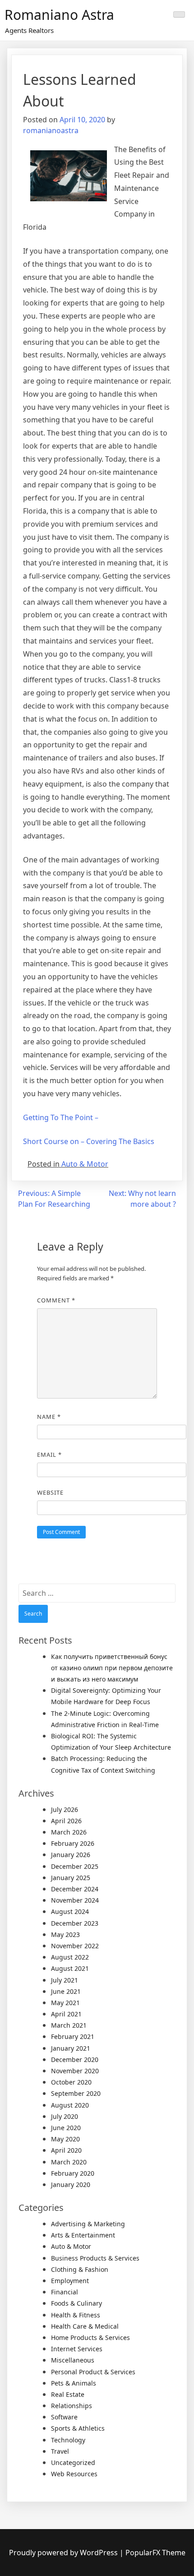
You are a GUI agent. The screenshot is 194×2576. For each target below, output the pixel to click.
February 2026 (73, 1843)
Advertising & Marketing (88, 2224)
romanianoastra (51, 130)
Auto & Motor (85, 1164)
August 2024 (70, 1911)
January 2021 (71, 2048)
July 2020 (65, 2116)
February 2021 (73, 2036)
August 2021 (70, 1968)
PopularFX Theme (155, 2553)
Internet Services (77, 2349)
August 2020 (70, 2105)
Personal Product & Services (93, 2372)
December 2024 (75, 1889)
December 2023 (75, 1923)
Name (49, 1417)
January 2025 (71, 1878)
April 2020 (66, 2150)
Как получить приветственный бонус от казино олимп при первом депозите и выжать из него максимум (112, 1668)
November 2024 (75, 1900)
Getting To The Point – (61, 1117)
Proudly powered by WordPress (64, 2553)
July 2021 (65, 1980)
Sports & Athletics (78, 2428)
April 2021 (66, 2014)
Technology (68, 2440)
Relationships (72, 2406)
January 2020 (71, 2185)
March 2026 (69, 1832)
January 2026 (71, 1855)
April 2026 (66, 1821)
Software (64, 2417)
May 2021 (65, 2003)
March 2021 (69, 2025)
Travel (60, 2451)
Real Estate (68, 2394)
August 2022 (70, 1957)
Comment (56, 1300)
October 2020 (71, 2082)
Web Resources (74, 2474)
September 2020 (76, 2093)
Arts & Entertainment (83, 2235)
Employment (70, 2281)
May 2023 (65, 1934)
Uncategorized (73, 2462)
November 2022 (75, 1946)
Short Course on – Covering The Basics (89, 1141)
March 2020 (69, 2162)
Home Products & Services (90, 2337)
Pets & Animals (74, 2383)
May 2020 (65, 2139)
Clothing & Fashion (80, 2269)
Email (49, 1455)
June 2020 (66, 2128)
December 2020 (75, 2059)
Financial (65, 2292)
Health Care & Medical (85, 2326)
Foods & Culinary (76, 2303)
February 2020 (73, 2173)
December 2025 (75, 1866)
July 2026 (65, 1809)
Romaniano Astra (59, 15)
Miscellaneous (73, 2360)
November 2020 (75, 2071)
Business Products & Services (95, 2258)
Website (50, 1492)
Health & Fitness (76, 2315)
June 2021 (66, 1991)
